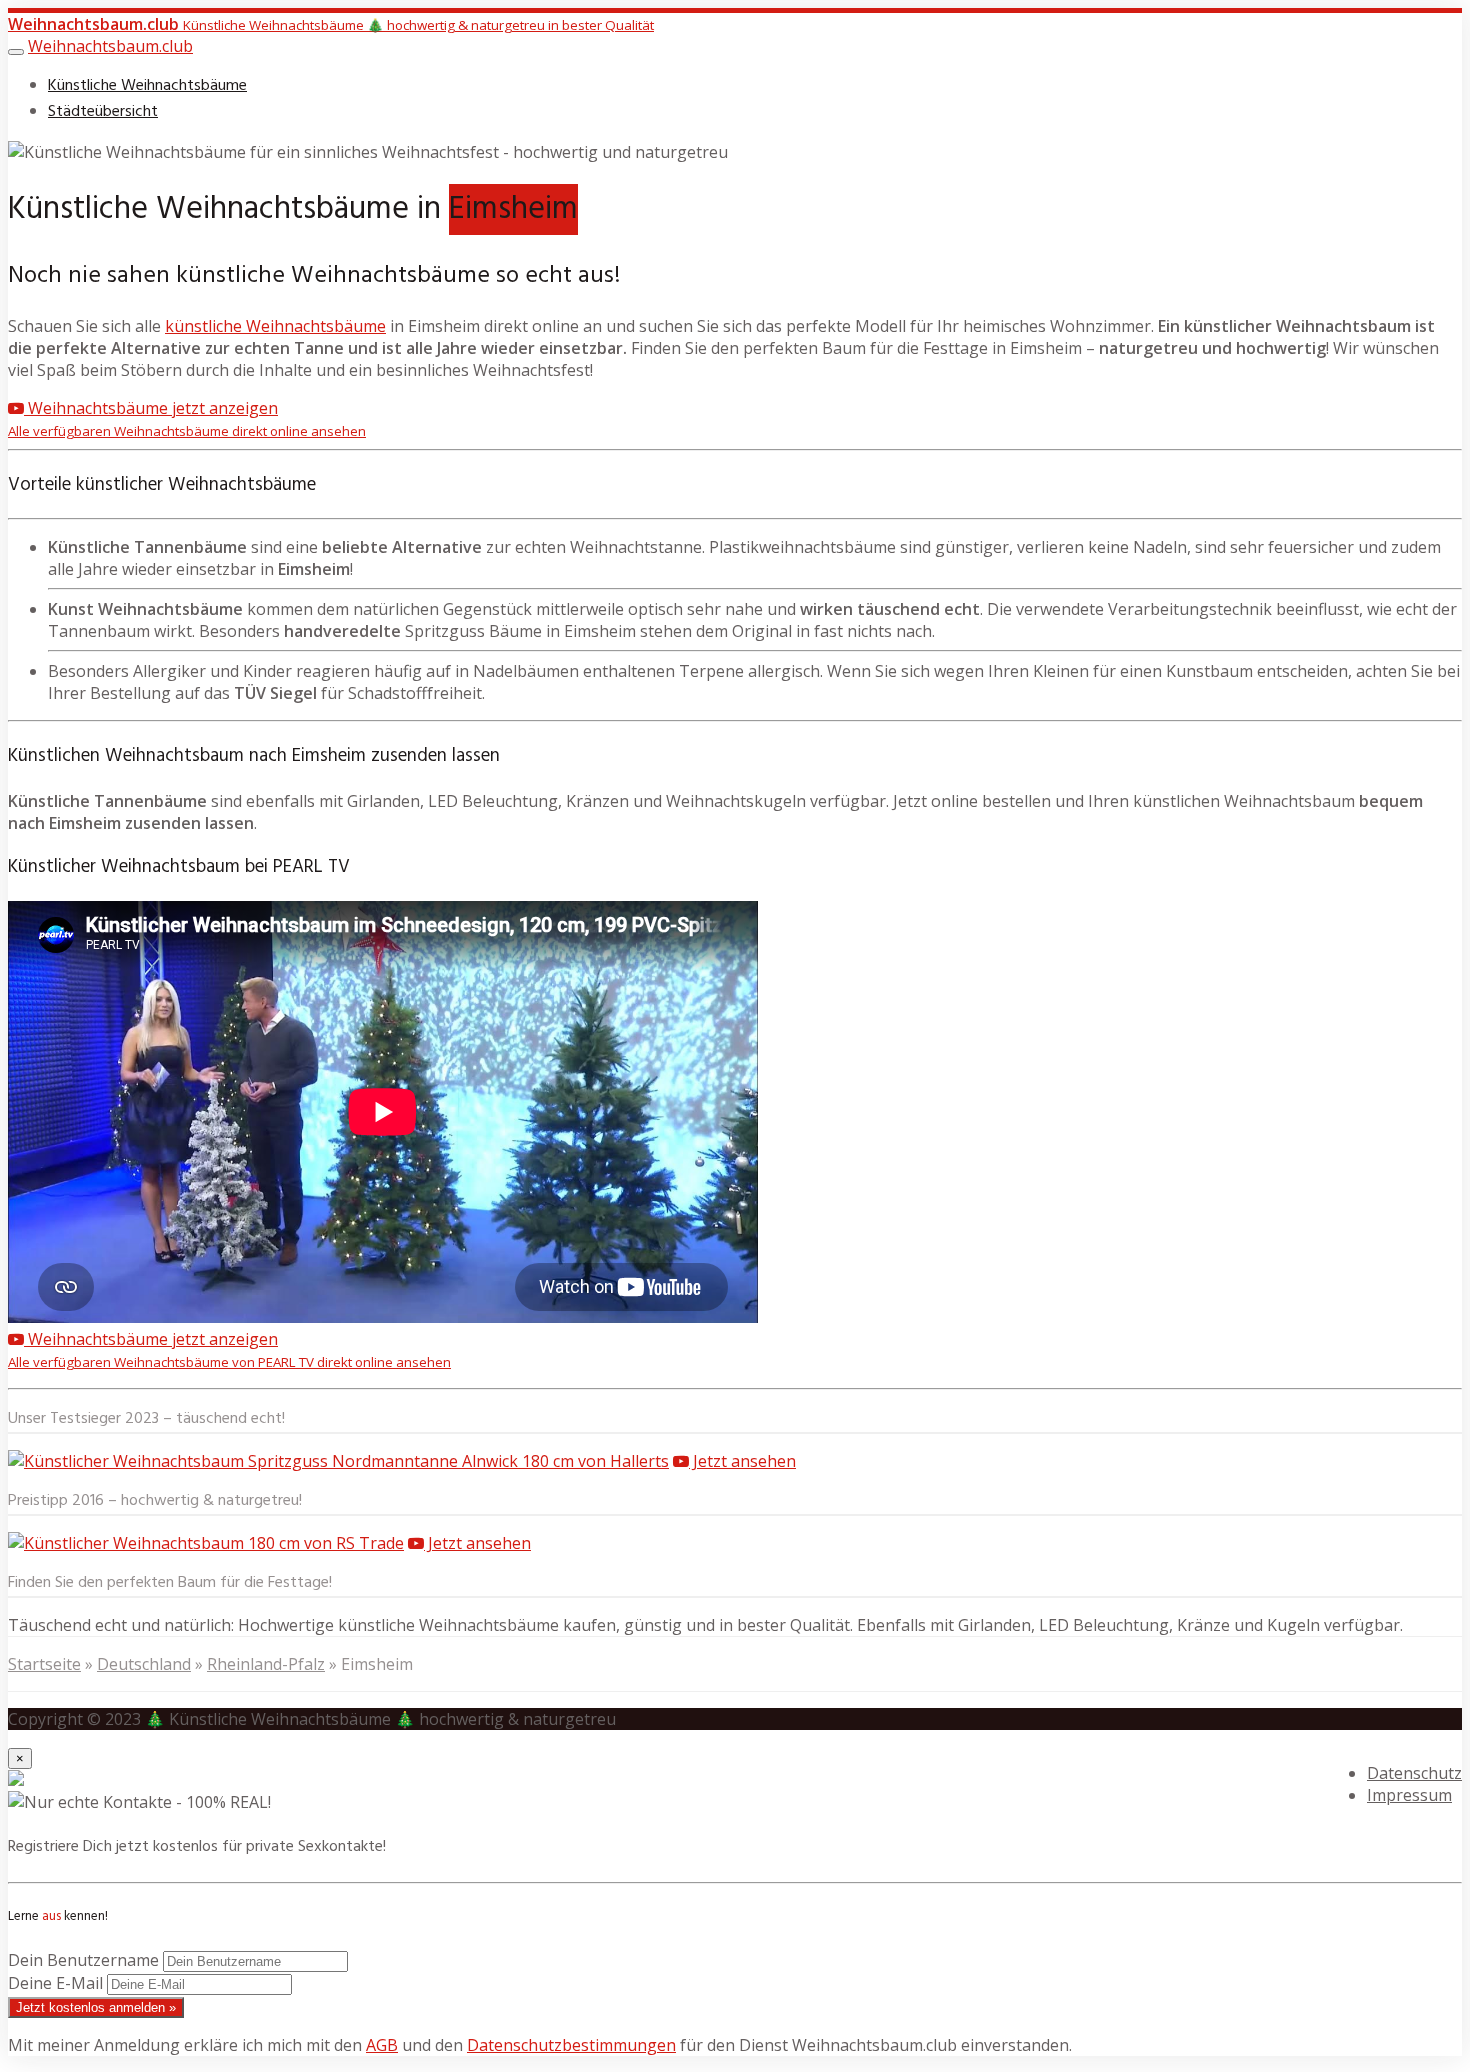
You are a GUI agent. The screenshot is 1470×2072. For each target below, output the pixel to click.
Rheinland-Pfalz (266, 1664)
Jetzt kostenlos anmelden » (96, 2007)
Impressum (1409, 1795)
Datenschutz (1414, 1773)
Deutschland (144, 1664)
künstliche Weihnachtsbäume (275, 326)
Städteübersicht (103, 112)
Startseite (44, 1664)
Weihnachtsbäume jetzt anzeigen (187, 418)
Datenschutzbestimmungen (571, 2045)
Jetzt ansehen (742, 1461)
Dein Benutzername (83, 1960)
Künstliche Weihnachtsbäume (147, 86)
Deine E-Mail (55, 1983)
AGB (382, 2045)
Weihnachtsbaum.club (110, 46)
